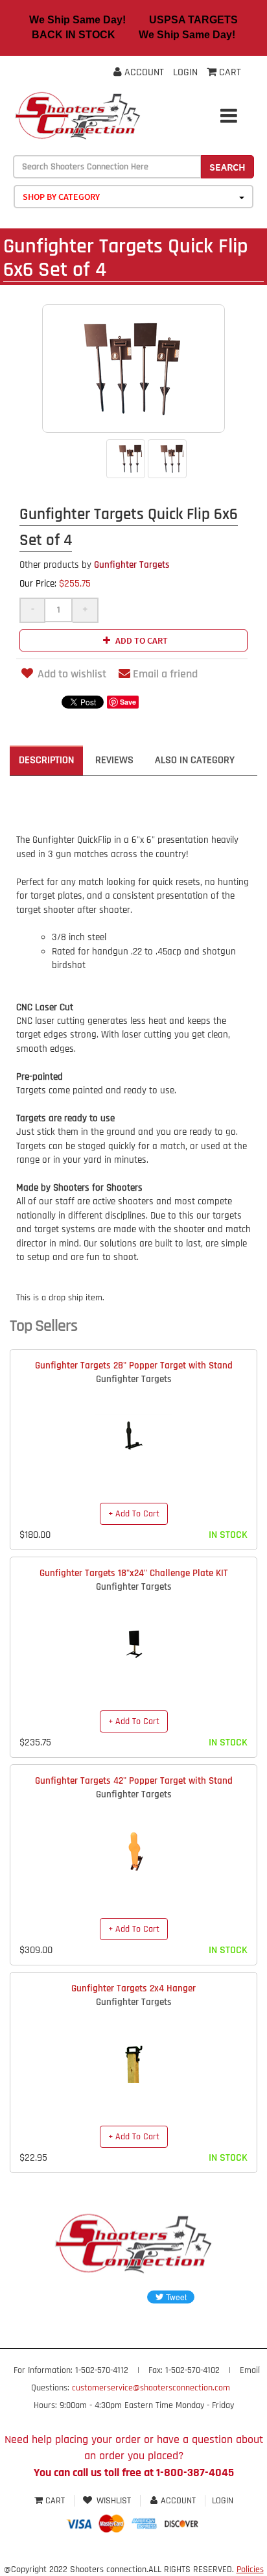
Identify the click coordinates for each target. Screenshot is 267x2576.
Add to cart (141, 640)
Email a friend (165, 674)
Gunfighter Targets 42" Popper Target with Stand (134, 1781)
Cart (55, 2501)
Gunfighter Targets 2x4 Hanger (133, 1988)
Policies (250, 2570)
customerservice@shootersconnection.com (151, 2388)
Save (128, 702)
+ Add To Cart (134, 1514)
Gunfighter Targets (95, 565)
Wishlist (114, 2501)
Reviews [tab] (114, 760)
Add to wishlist (72, 674)
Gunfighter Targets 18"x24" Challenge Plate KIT (134, 1573)
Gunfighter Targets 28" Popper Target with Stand (134, 1366)
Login (185, 72)
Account (143, 72)
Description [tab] (46, 760)
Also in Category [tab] (195, 760)
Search (227, 167)
